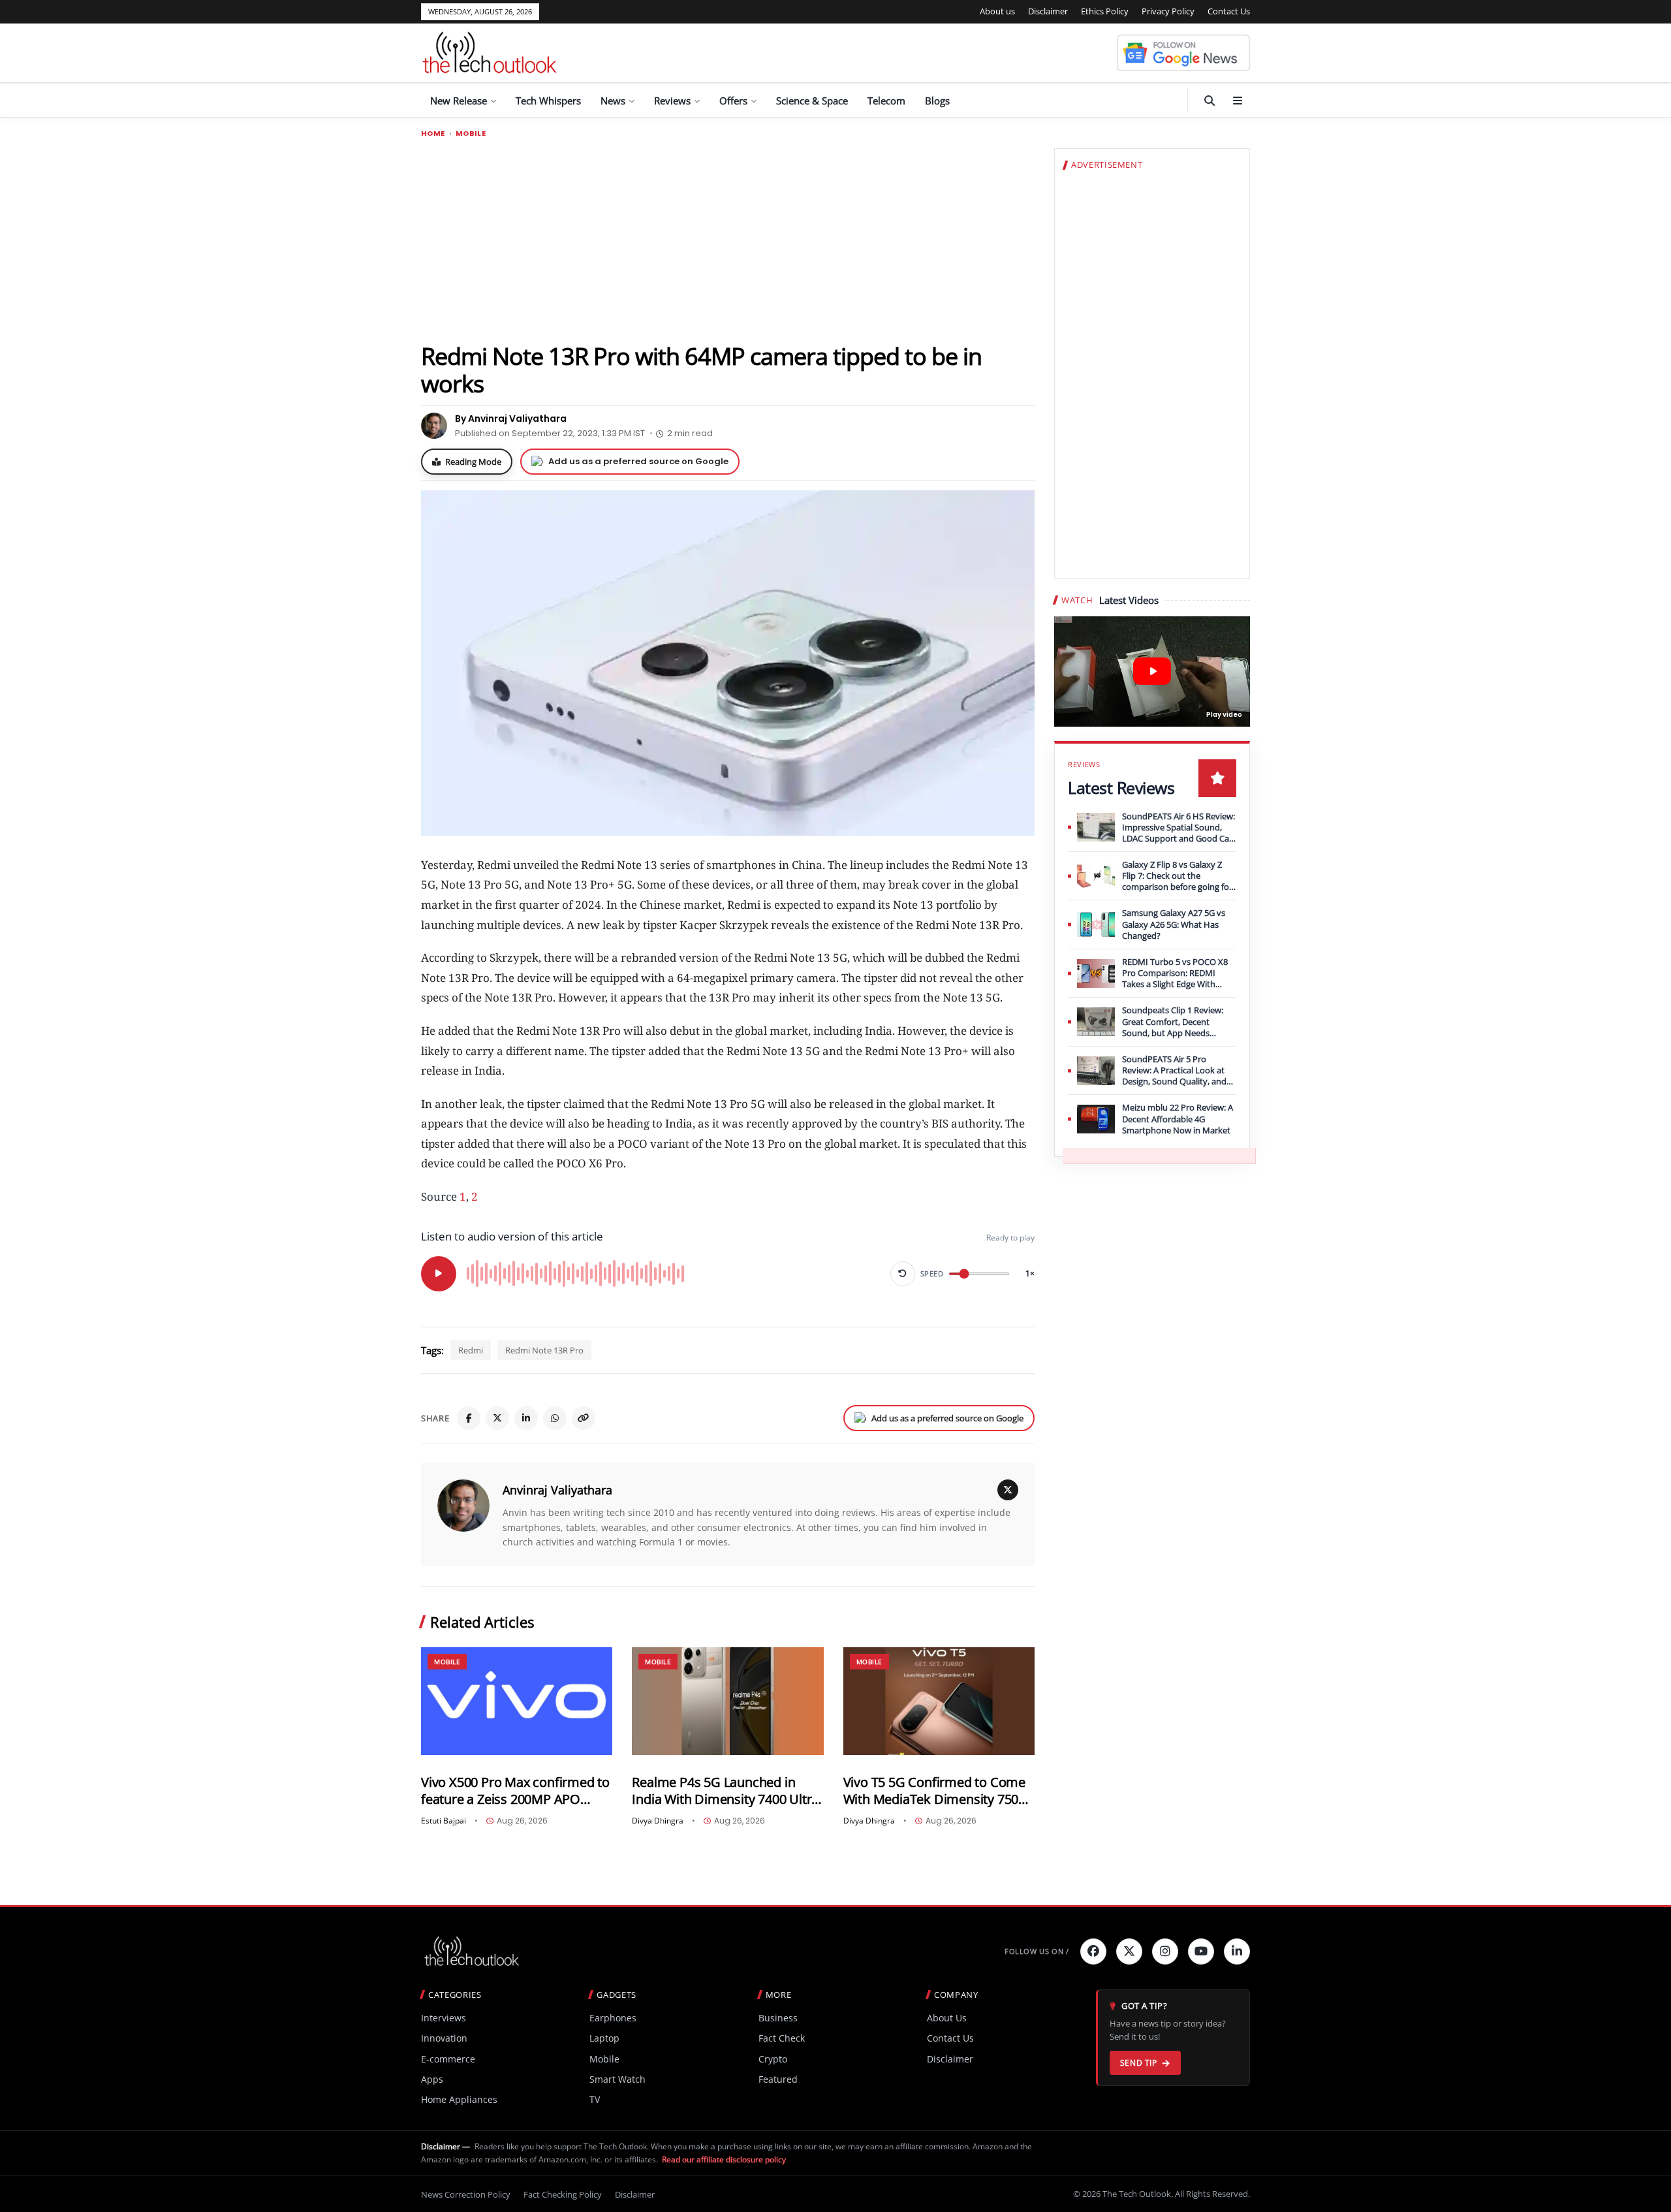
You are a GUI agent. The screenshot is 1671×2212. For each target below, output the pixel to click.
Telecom (886, 101)
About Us (947, 2018)
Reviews (672, 101)
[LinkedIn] (526, 1418)
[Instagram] (1165, 1951)
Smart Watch (617, 2079)
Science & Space (812, 101)
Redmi (471, 1350)
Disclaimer (1048, 11)
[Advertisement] (728, 240)
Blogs (937, 101)
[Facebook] (469, 1418)
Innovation (444, 2038)
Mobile (471, 134)
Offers (733, 101)
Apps (432, 2079)
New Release (459, 101)
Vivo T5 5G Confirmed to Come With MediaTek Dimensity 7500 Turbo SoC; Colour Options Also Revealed (937, 1791)
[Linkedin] (1237, 1951)
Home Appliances (459, 2099)
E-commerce (448, 2059)
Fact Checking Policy (563, 2194)
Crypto (773, 2059)
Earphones (613, 2018)
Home (433, 134)
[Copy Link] (584, 1418)
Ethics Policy (1105, 11)
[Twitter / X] (497, 1418)
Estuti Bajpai (444, 1821)
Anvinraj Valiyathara (557, 1490)
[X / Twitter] (1008, 1490)
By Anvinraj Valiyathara (511, 419)
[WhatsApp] (555, 1418)
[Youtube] (1201, 1951)
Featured (778, 2079)
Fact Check (782, 2038)
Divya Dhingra (658, 1821)
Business (778, 2018)
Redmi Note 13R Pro (544, 1350)
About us (997, 11)
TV (595, 2099)
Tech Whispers (548, 101)
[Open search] (1210, 101)
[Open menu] (1238, 101)
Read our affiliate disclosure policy (724, 2159)
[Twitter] (1129, 1951)
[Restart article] (903, 1274)
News (613, 101)
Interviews (444, 2018)
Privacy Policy (1168, 11)
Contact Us (1229, 11)
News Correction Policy (466, 2194)
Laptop (604, 2038)
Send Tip (1139, 2063)
